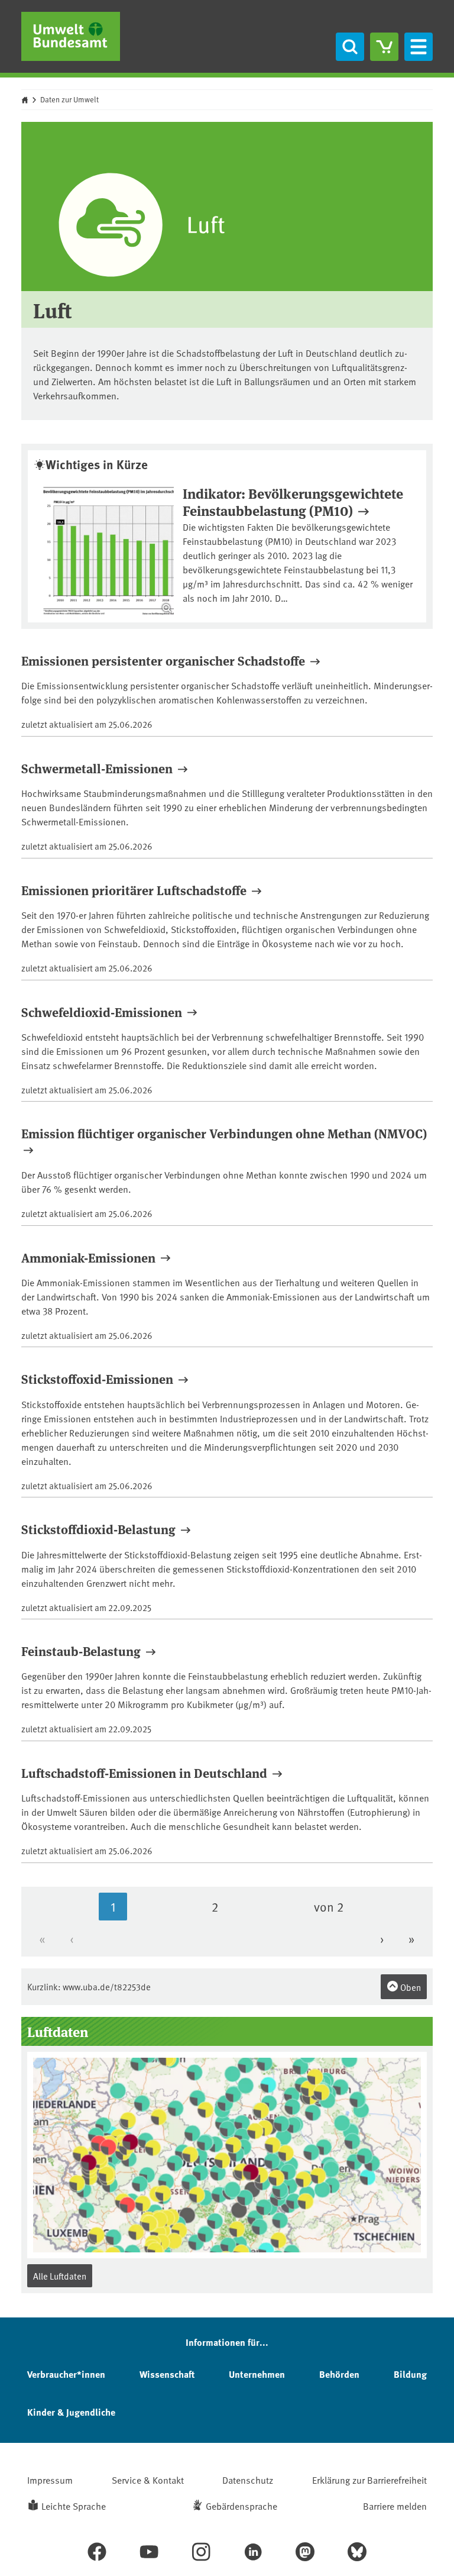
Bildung (410, 2374)
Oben (410, 1987)
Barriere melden (395, 2506)
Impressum (50, 2480)
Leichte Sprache (74, 2506)
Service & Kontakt (148, 2480)
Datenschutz (248, 2480)
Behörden (339, 2374)
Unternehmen (257, 2374)
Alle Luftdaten (60, 2276)
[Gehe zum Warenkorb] (384, 47)
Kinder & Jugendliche (71, 2412)
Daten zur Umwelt (69, 99)
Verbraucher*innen (66, 2374)
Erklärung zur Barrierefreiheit (369, 2480)
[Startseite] (71, 36)
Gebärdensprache (241, 2506)
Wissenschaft (167, 2374)
